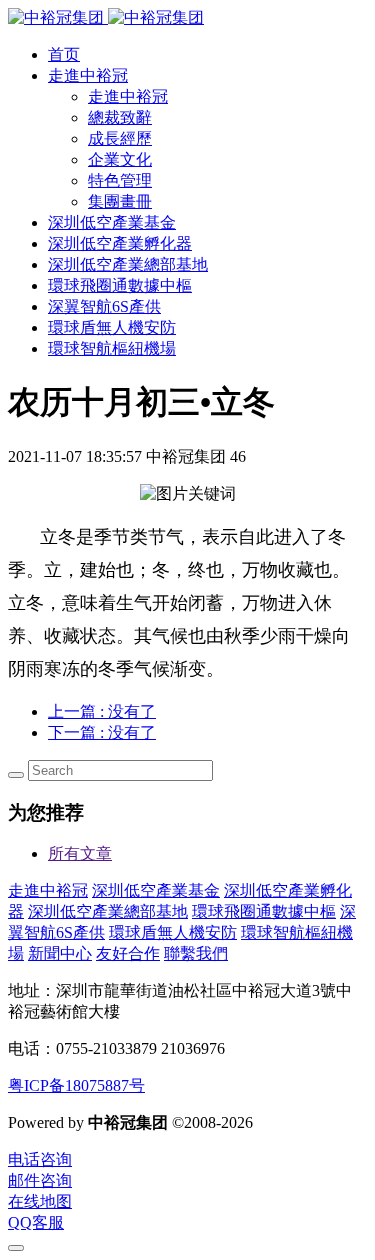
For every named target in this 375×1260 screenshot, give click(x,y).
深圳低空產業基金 (156, 890)
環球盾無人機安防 (173, 932)
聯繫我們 (196, 953)
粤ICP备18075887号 (76, 1085)
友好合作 (128, 953)
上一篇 (102, 711)
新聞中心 (60, 953)
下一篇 (102, 732)
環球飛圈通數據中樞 (264, 911)
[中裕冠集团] (106, 17)
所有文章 (80, 853)
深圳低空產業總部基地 (108, 911)
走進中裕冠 (48, 890)
